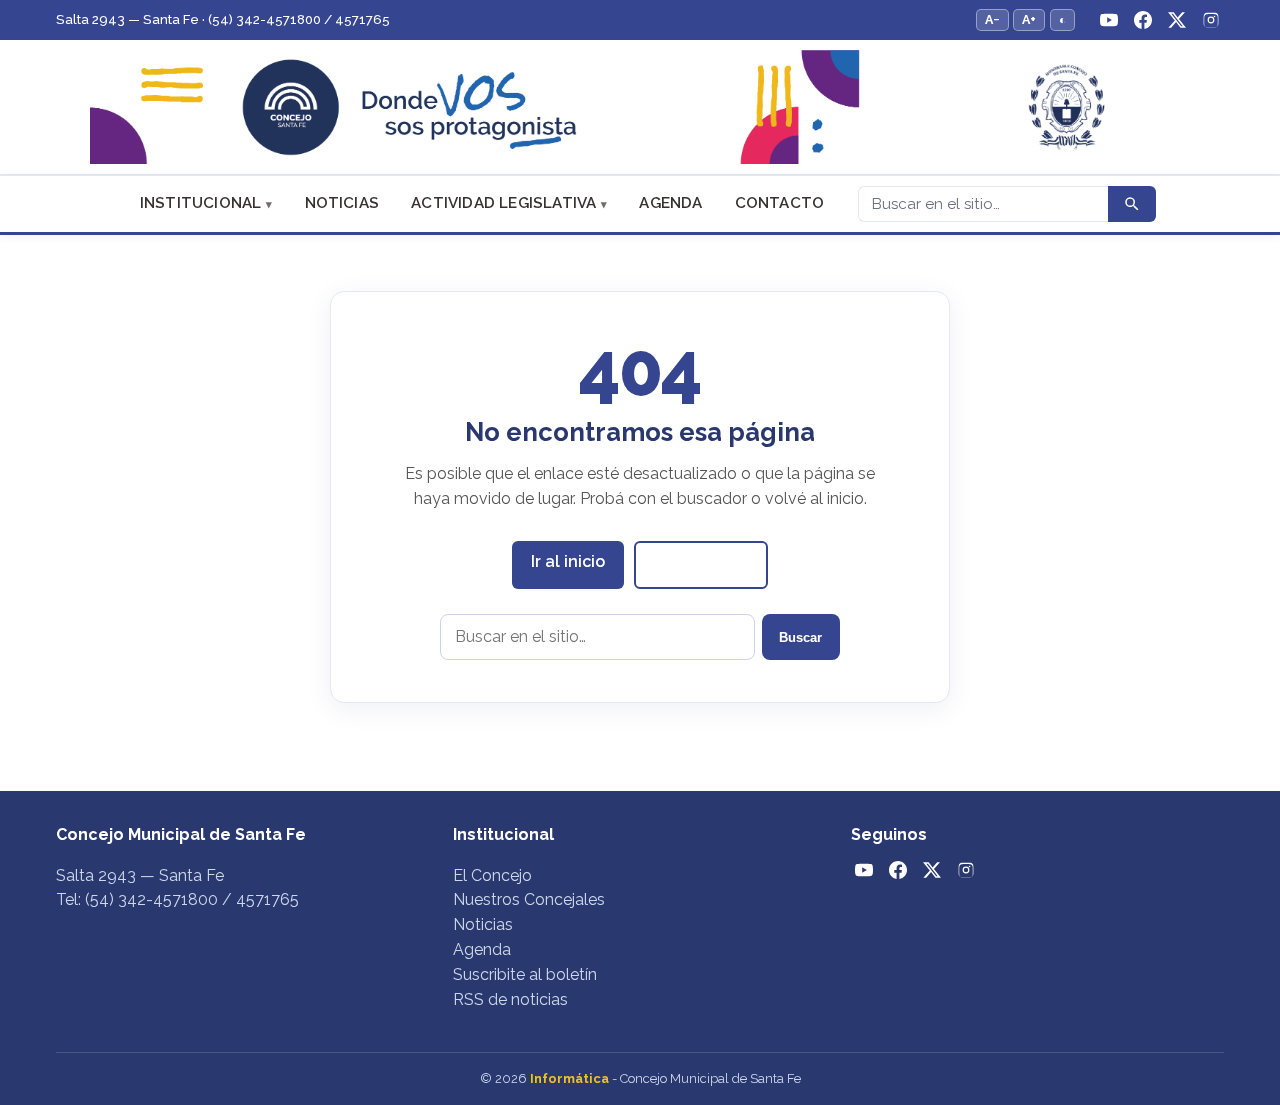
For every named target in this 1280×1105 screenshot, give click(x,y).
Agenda (670, 203)
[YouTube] (1109, 20)
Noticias (342, 203)
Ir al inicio (568, 561)
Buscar (800, 637)
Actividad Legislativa (503, 203)
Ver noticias (701, 563)
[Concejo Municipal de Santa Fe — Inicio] (640, 107)
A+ (1029, 19)
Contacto (780, 203)
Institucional (201, 203)
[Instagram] (1211, 20)
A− (992, 19)
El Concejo (492, 875)
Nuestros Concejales (529, 899)
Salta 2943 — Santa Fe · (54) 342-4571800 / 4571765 (223, 19)
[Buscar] (1132, 204)
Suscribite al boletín (525, 974)
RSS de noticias (510, 999)
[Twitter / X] (1177, 20)
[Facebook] (1143, 20)
